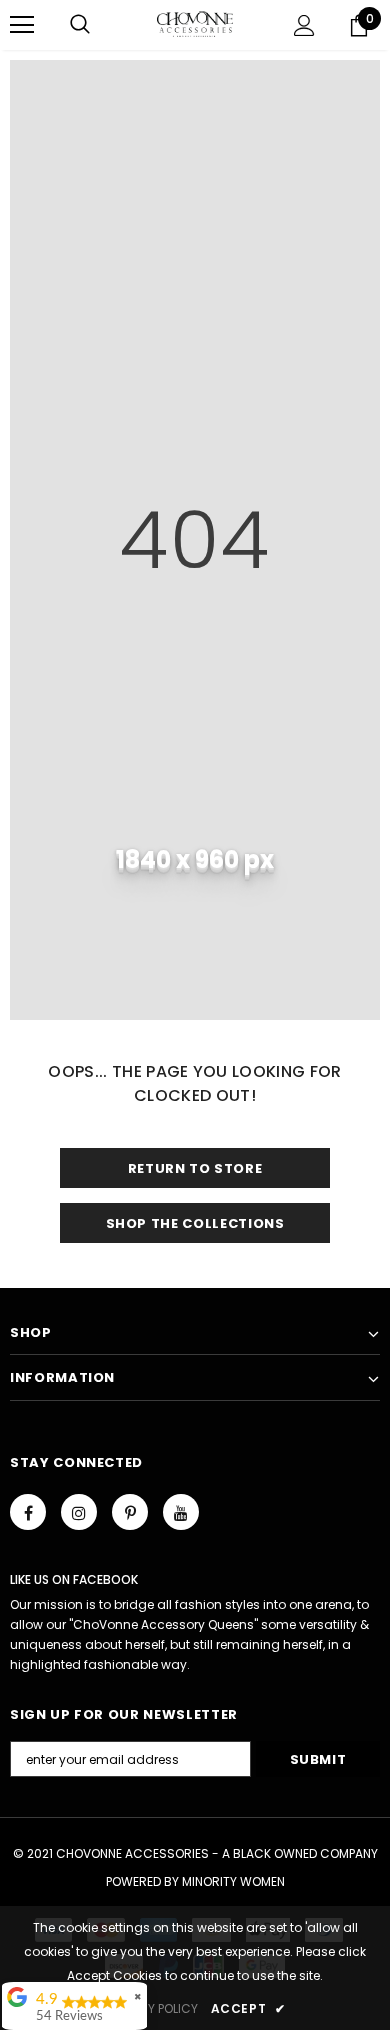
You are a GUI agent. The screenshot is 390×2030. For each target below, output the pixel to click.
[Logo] (195, 24)
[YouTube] (181, 1512)
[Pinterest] (130, 1512)
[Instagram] (79, 1512)
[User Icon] (304, 25)
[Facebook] (28, 1512)
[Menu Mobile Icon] (22, 25)
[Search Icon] (80, 25)
